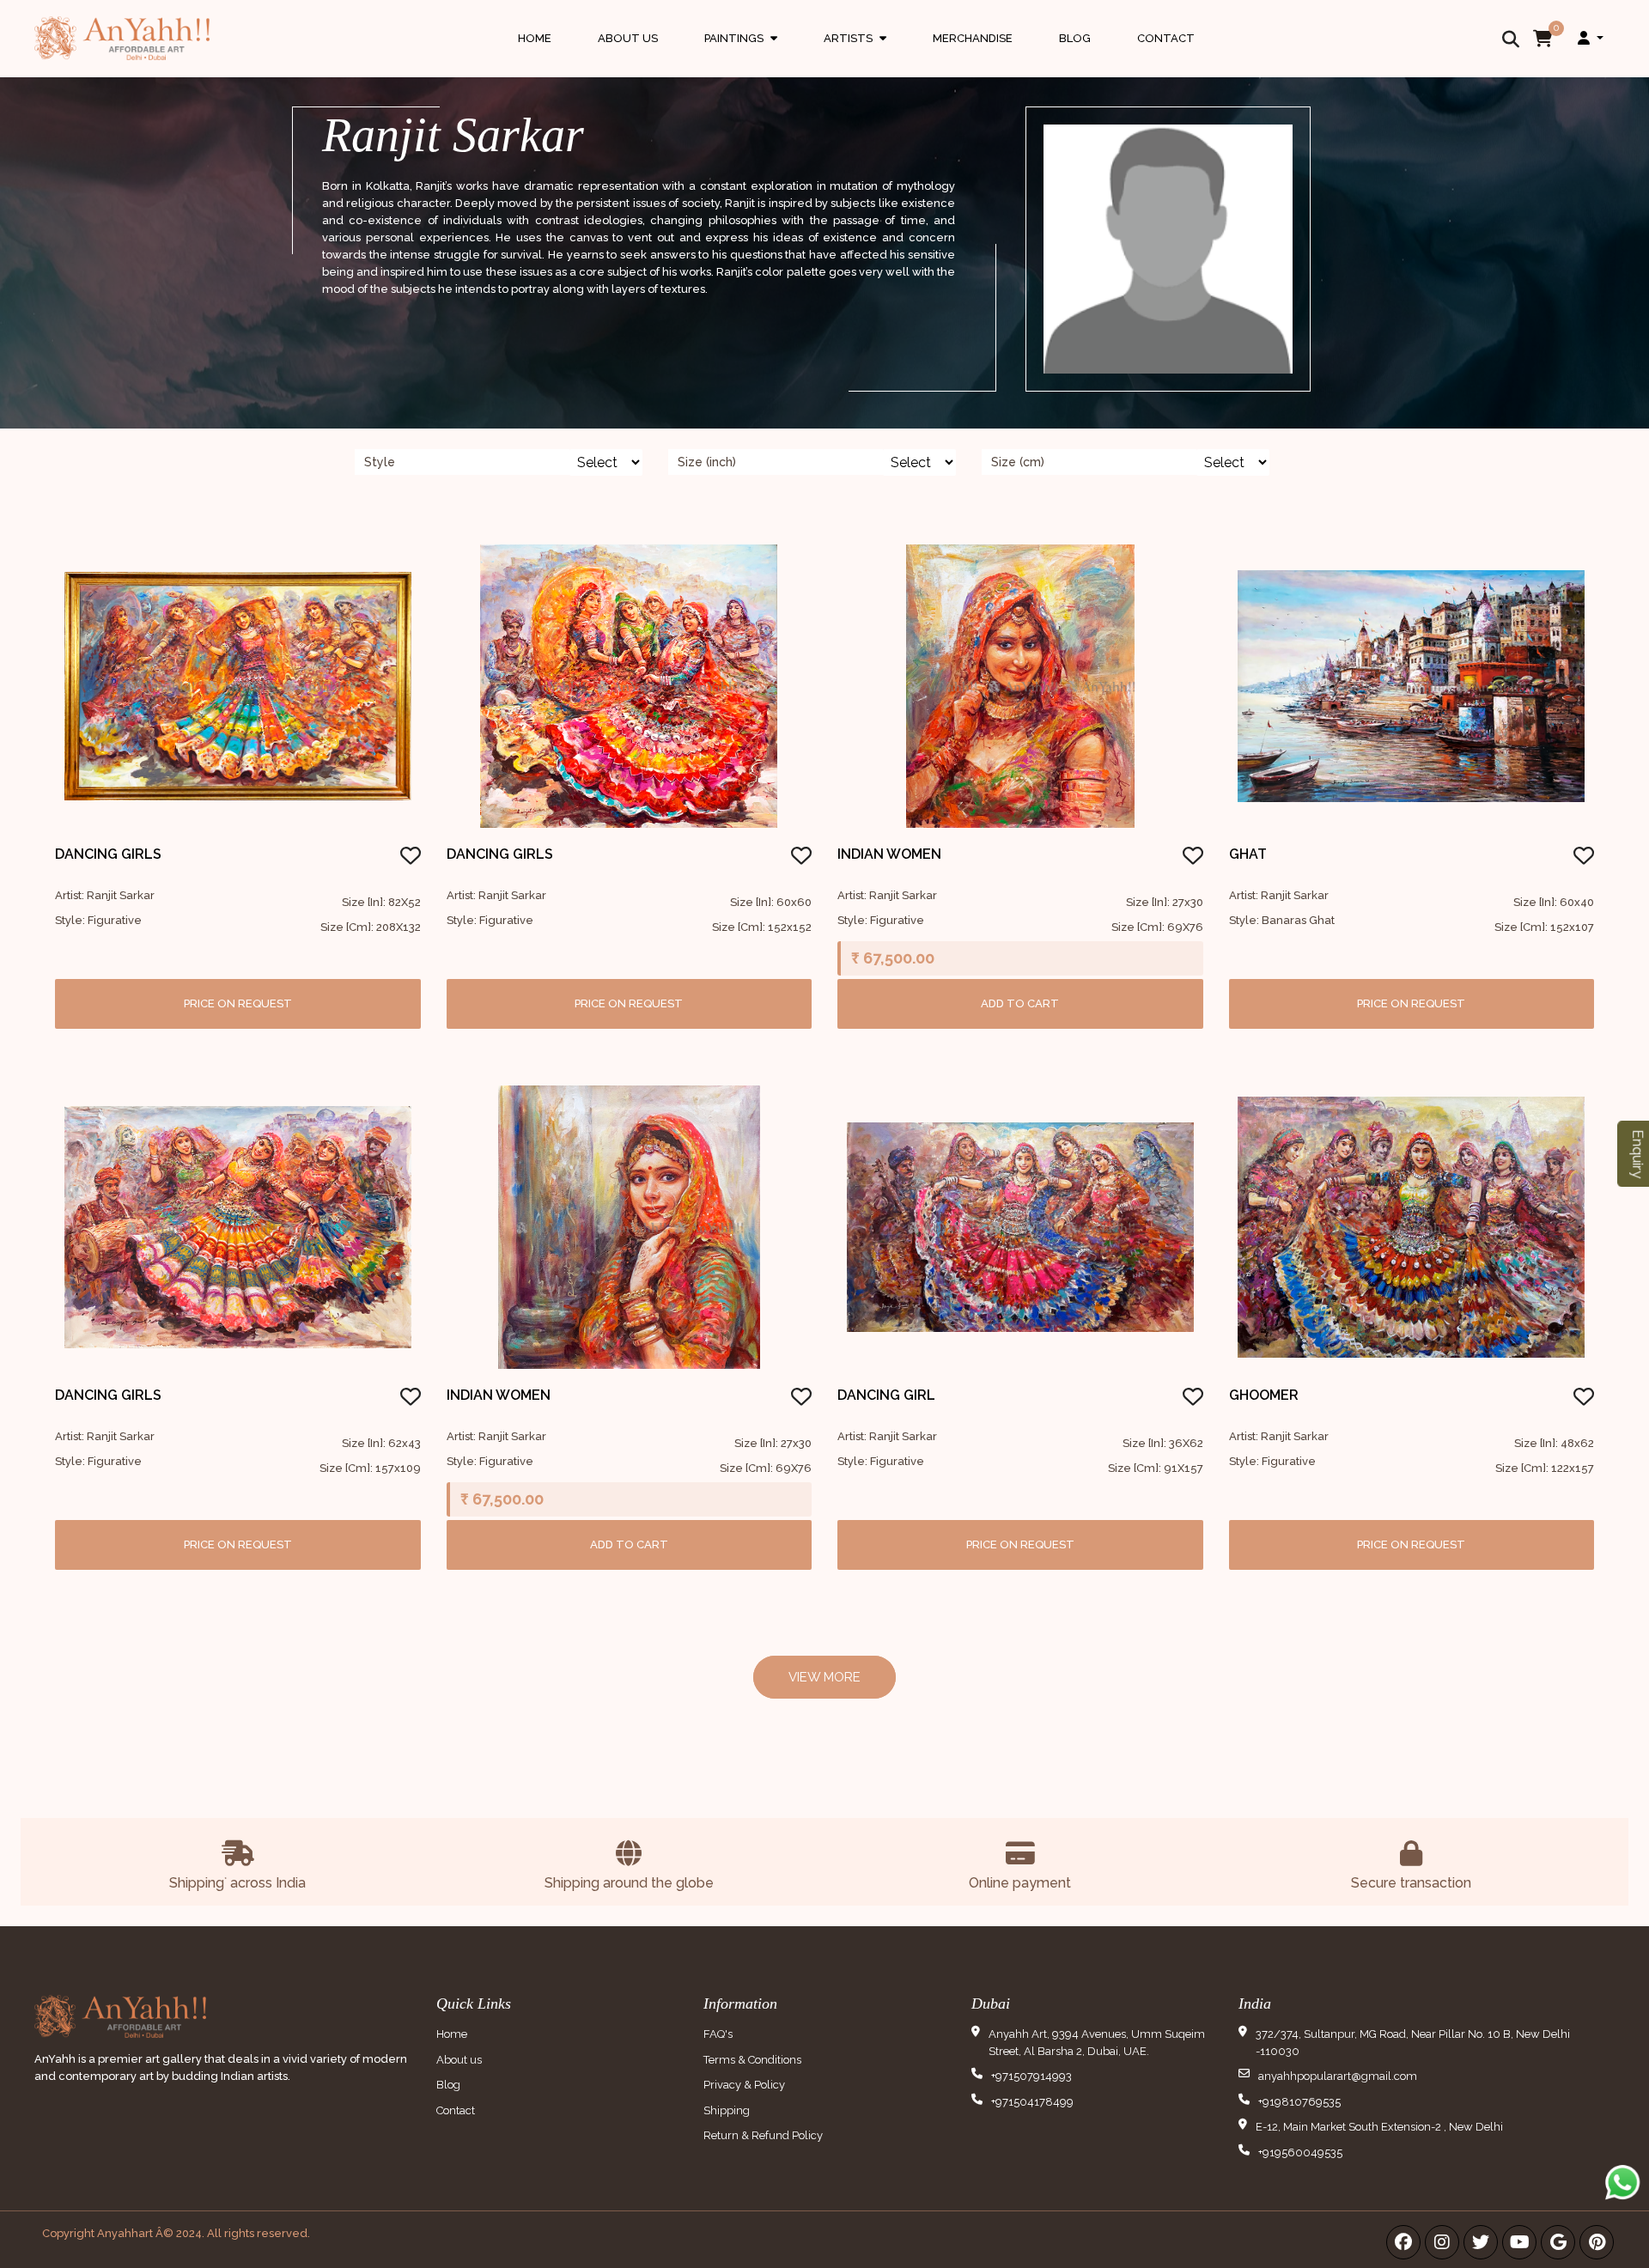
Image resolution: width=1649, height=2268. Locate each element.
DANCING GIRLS (108, 854)
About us (459, 2060)
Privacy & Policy (744, 2085)
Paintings (741, 55)
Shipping (727, 2110)
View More (824, 1677)
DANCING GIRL (886, 1395)
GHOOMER (1264, 1395)
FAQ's (718, 2034)
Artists (855, 55)
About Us (628, 38)
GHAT (1248, 854)
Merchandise (973, 38)
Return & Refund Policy (763, 2135)
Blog (1075, 38)
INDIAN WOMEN (889, 854)
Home (535, 38)
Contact (1166, 38)
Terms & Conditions (752, 2060)
